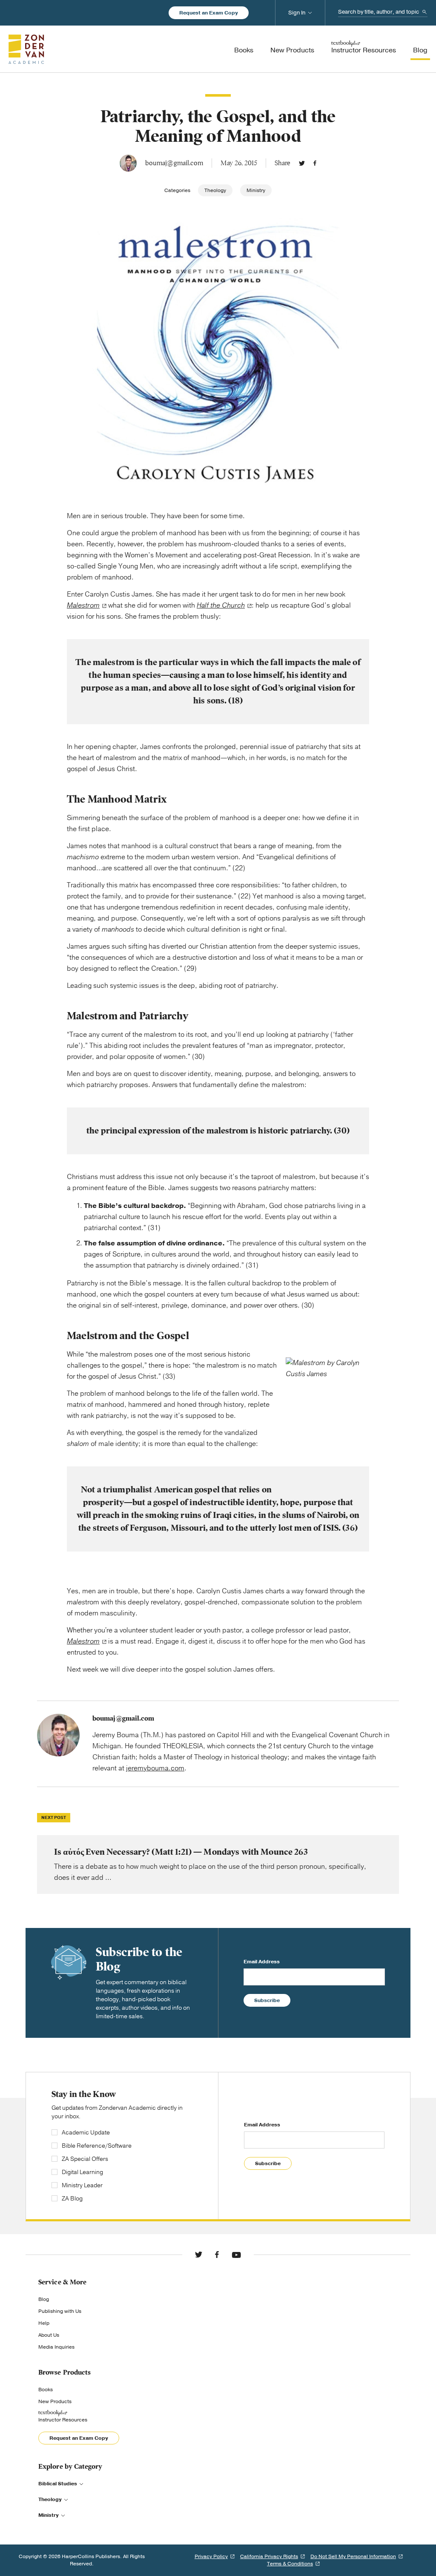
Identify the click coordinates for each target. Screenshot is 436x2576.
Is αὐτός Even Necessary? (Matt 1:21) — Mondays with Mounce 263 (218, 1865)
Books (46, 2390)
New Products (55, 2401)
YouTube (236, 2255)
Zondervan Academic (26, 49)
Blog (44, 2299)
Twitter (302, 163)
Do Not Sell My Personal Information (353, 2556)
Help (44, 2323)
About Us (49, 2335)
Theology (215, 190)
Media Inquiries (56, 2347)
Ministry (256, 190)
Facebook (315, 163)
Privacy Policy (211, 2556)
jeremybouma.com (155, 1768)
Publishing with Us (60, 2311)
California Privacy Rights (269, 2556)
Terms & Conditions (290, 2564)
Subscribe (267, 2000)
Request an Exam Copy (209, 13)
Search (425, 12)
